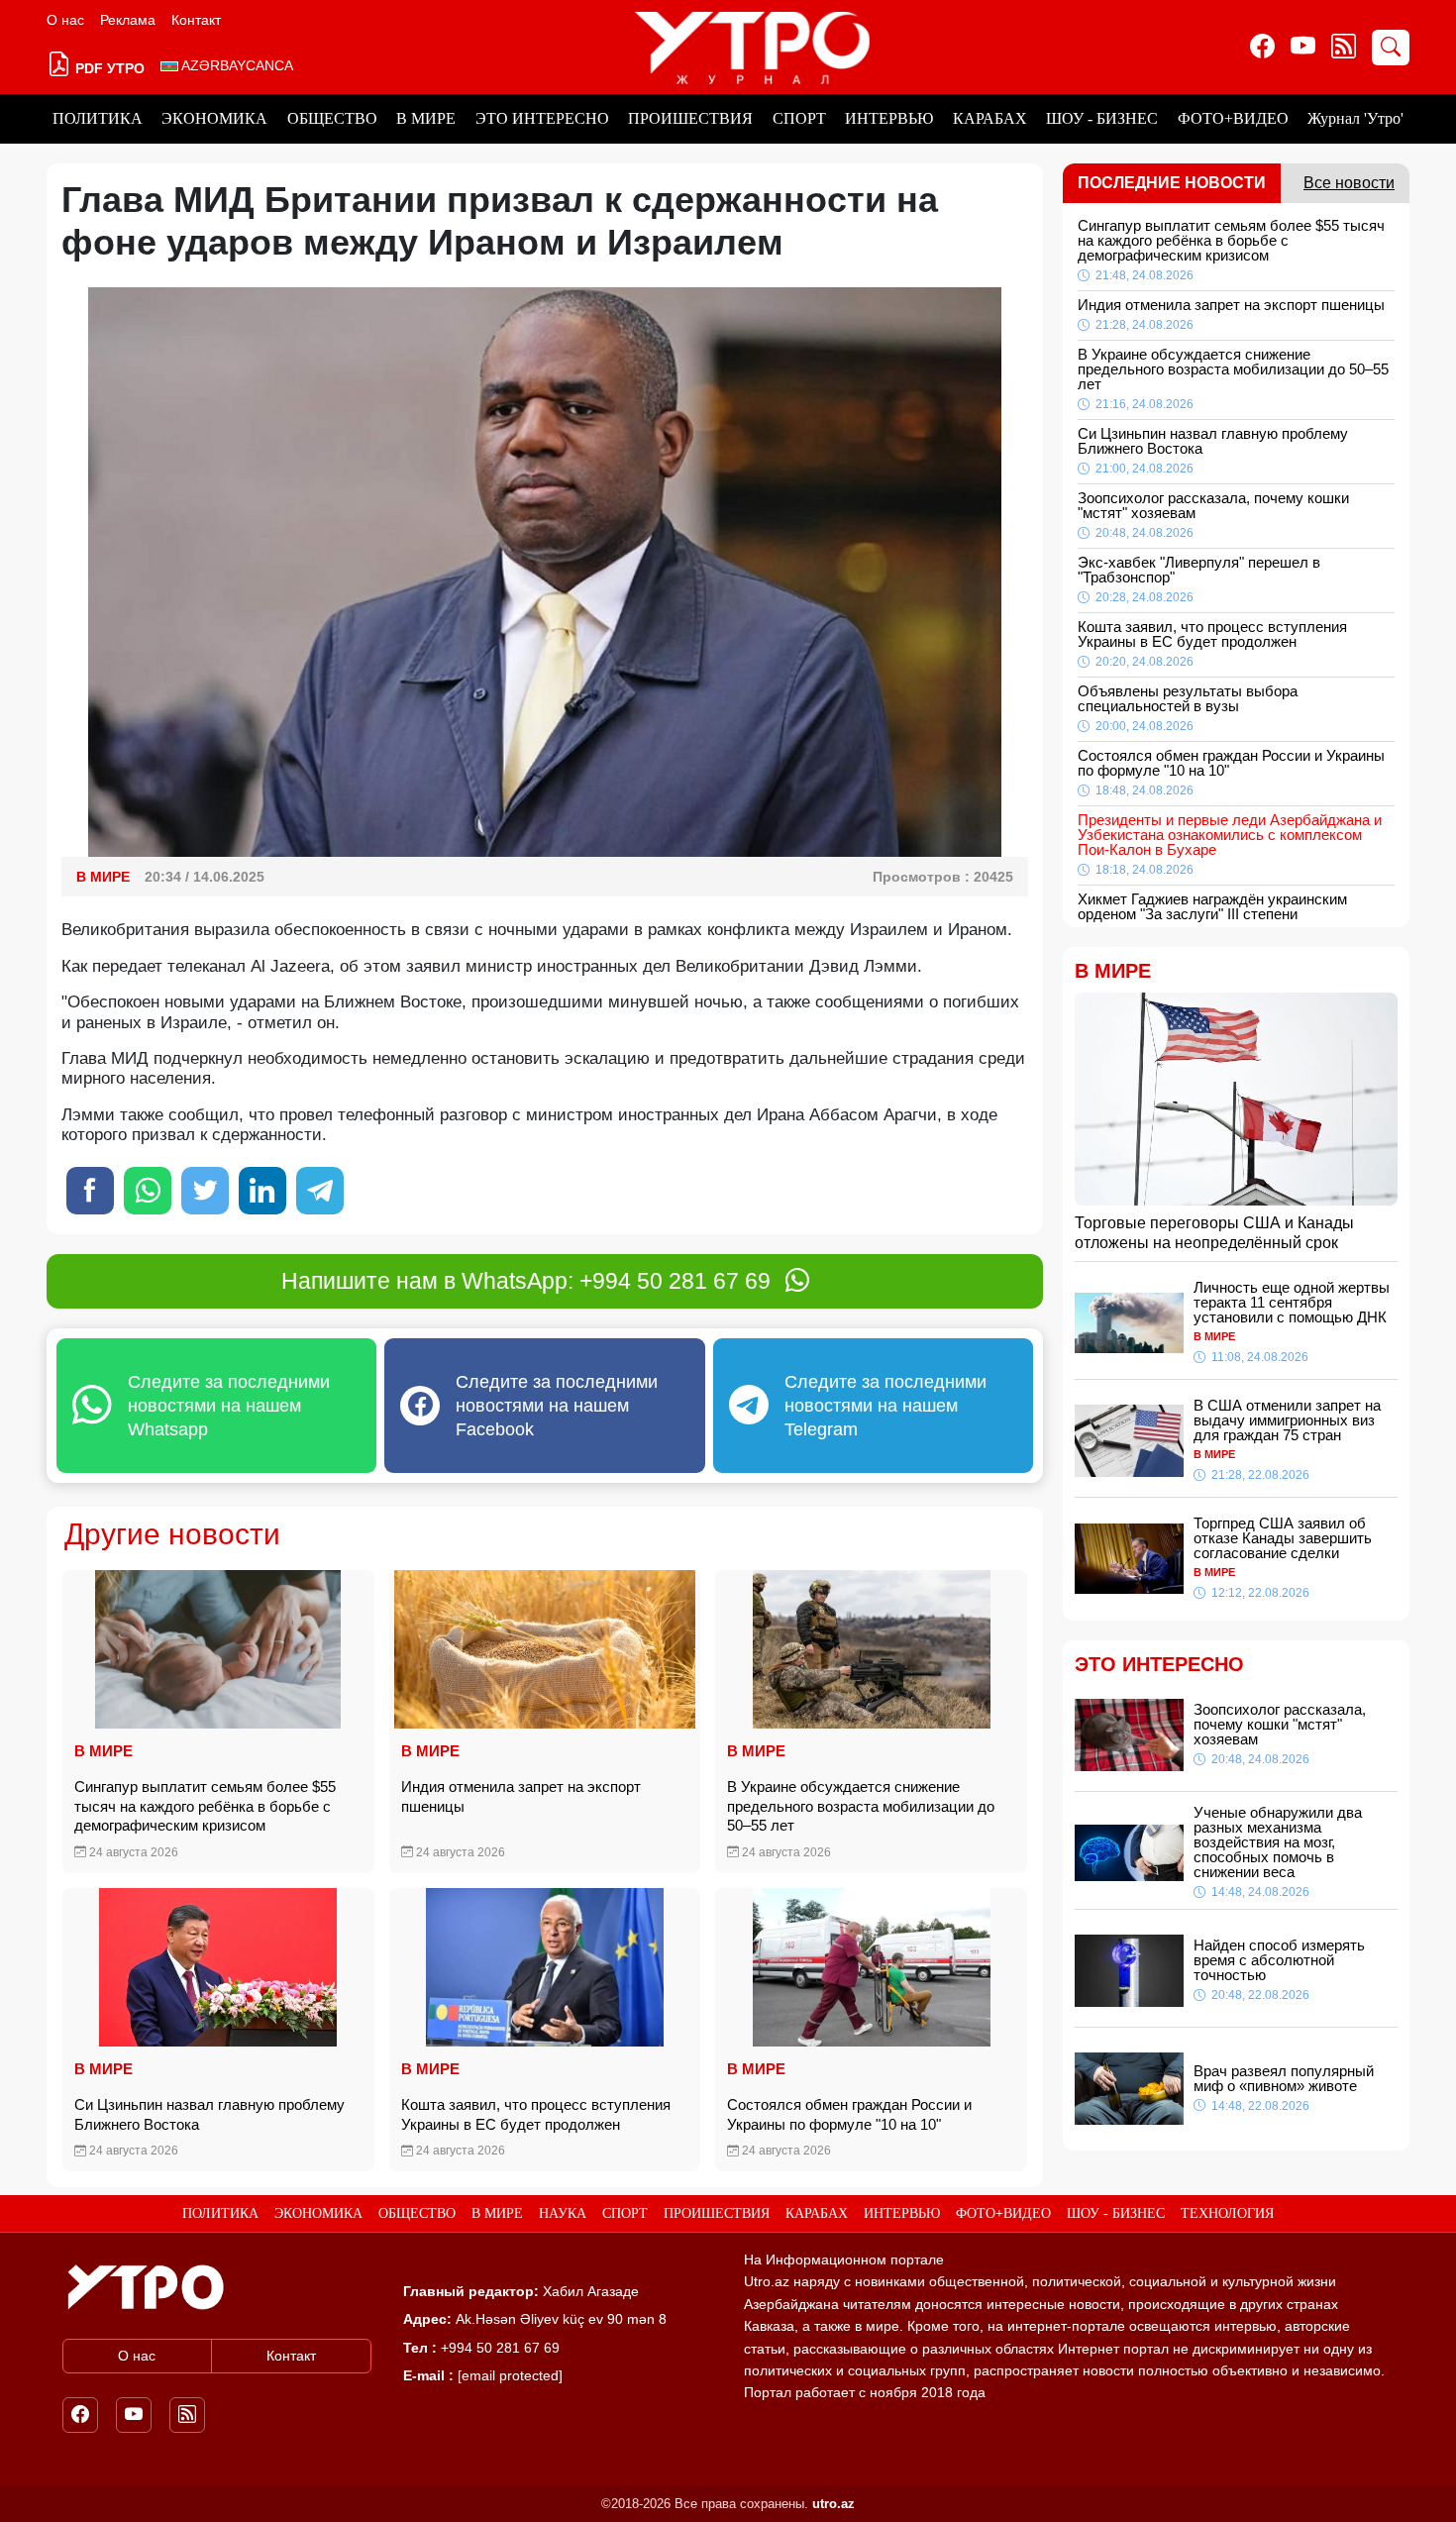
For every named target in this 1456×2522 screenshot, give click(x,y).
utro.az (833, 2504)
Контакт (196, 20)
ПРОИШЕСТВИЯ (690, 118)
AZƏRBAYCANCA (236, 65)
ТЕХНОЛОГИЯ (1227, 2213)
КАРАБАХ (990, 118)
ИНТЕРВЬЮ (889, 118)
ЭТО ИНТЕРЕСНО (542, 118)
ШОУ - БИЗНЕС (1102, 118)
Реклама (128, 20)
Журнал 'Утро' (1355, 118)
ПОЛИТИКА (98, 118)
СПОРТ (799, 118)
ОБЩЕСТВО (332, 118)
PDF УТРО (108, 68)
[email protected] (510, 2375)
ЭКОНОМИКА (214, 118)
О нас (65, 20)
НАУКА (563, 2213)
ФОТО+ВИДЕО (1233, 118)
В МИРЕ (426, 118)
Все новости (1349, 183)
